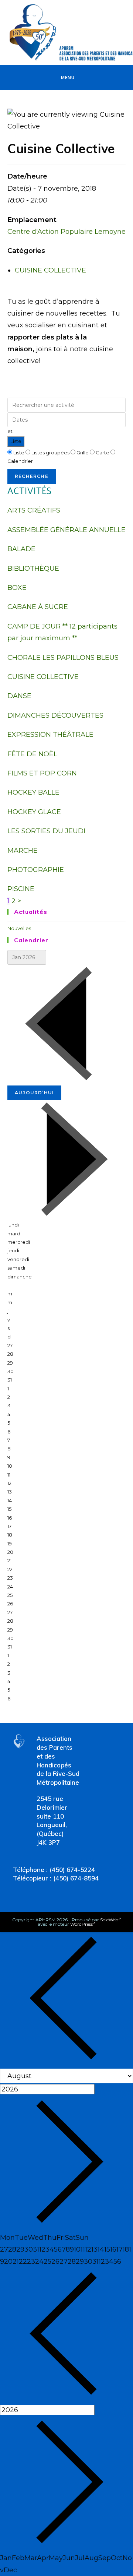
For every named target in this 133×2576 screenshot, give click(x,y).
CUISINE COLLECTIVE (50, 270)
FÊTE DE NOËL (32, 754)
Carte (103, 453)
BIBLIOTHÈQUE (33, 569)
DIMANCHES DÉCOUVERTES (55, 715)
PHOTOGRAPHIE (36, 870)
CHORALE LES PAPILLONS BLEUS (63, 658)
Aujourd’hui (34, 1093)
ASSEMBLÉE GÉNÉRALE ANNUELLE (66, 530)
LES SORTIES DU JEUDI (46, 831)
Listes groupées (50, 453)
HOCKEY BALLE (33, 792)
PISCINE (21, 889)
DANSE (19, 696)
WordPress (81, 1924)
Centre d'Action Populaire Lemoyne (66, 232)
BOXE (17, 588)
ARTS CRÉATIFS (34, 510)
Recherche (32, 476)
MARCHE (23, 851)
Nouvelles (19, 928)
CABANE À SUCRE (38, 607)
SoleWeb (109, 1920)
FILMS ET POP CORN (42, 773)
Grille (83, 453)
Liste (16, 441)
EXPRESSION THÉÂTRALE (50, 735)
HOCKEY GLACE (34, 812)
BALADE (21, 549)
